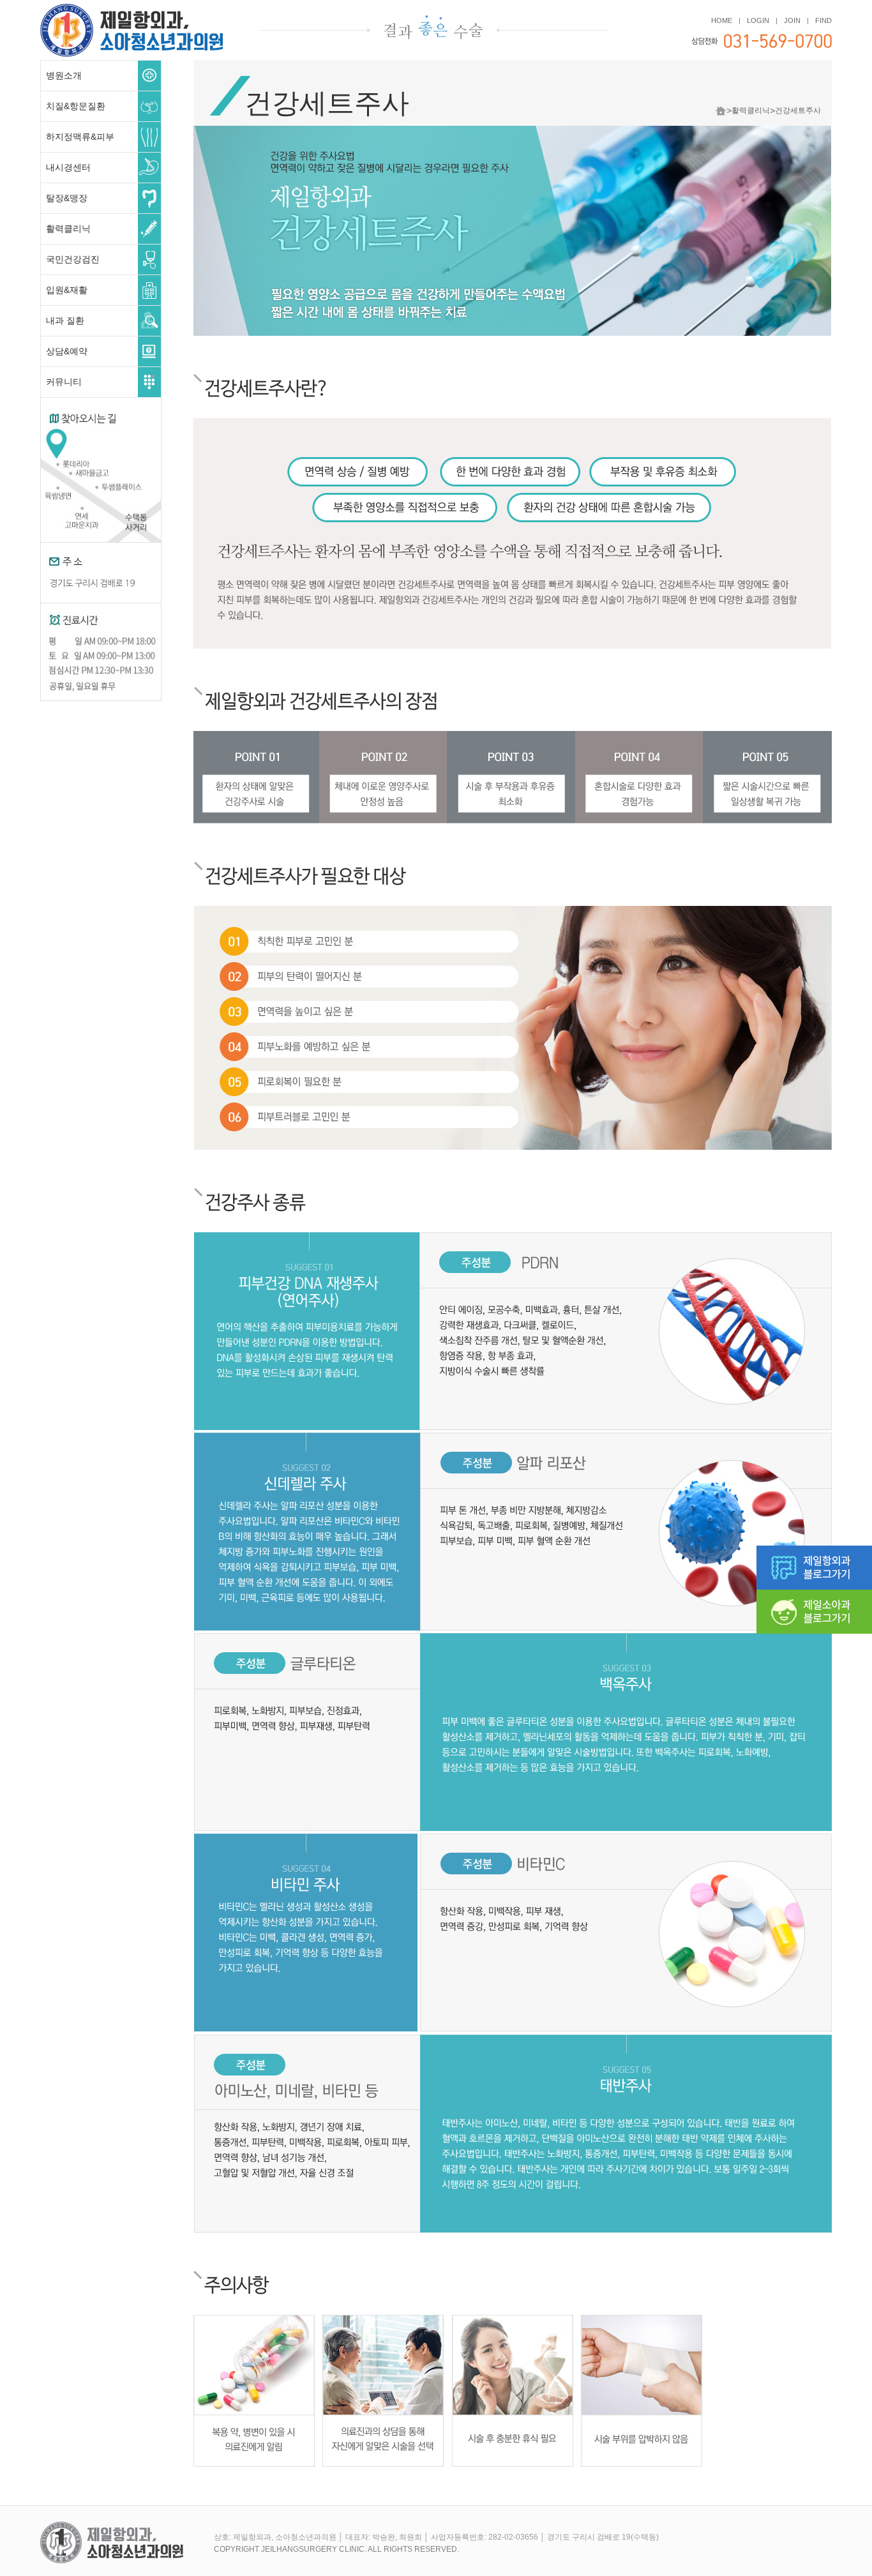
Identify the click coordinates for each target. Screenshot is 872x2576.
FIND (823, 20)
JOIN (792, 20)
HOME (722, 20)
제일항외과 (132, 18)
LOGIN (758, 20)
